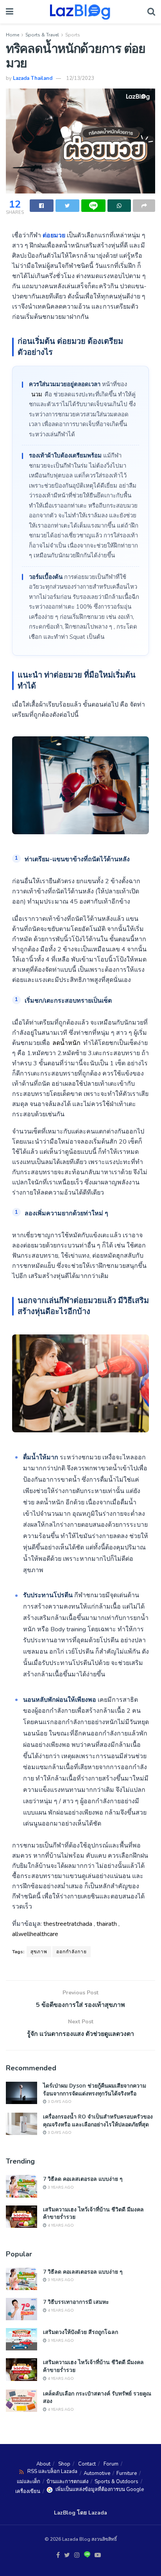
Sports (73, 35)
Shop (64, 2464)
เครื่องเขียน (28, 2491)
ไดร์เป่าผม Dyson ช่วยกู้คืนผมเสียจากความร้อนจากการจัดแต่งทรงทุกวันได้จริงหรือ (95, 2089)
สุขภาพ (39, 1952)
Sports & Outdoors (116, 2482)
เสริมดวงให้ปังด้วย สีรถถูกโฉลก (80, 2332)
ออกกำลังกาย (72, 1952)
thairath (107, 1924)
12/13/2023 (80, 78)
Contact (87, 2464)
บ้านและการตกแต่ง (67, 2482)
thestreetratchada (68, 1924)
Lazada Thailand (33, 78)
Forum (111, 2464)
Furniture (127, 2473)
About (43, 2464)
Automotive (97, 2473)
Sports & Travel (42, 35)
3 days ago (59, 2102)
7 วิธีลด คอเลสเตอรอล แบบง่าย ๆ (83, 2179)
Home (13, 35)
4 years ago (60, 2225)
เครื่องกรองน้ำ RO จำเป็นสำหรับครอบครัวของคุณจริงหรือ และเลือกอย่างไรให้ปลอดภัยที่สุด (98, 2120)
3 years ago (60, 2187)
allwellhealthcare (35, 1934)
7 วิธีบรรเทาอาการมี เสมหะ (76, 2302)
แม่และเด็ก (29, 2482)
